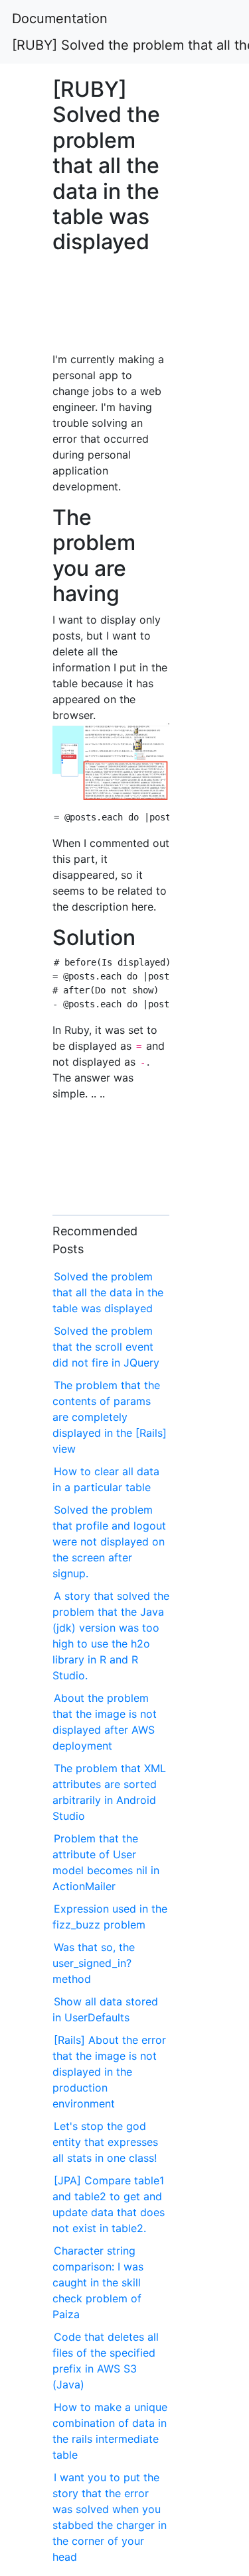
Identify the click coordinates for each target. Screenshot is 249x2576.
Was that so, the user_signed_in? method (94, 1963)
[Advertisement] (111, 310)
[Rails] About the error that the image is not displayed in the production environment (109, 2072)
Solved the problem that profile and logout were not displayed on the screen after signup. (109, 1541)
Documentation (60, 19)
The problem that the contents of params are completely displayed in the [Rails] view (110, 1417)
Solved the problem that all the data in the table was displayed (108, 1292)
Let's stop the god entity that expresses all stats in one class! (105, 2142)
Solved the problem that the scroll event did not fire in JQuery (106, 1347)
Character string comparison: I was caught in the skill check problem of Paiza (98, 2282)
